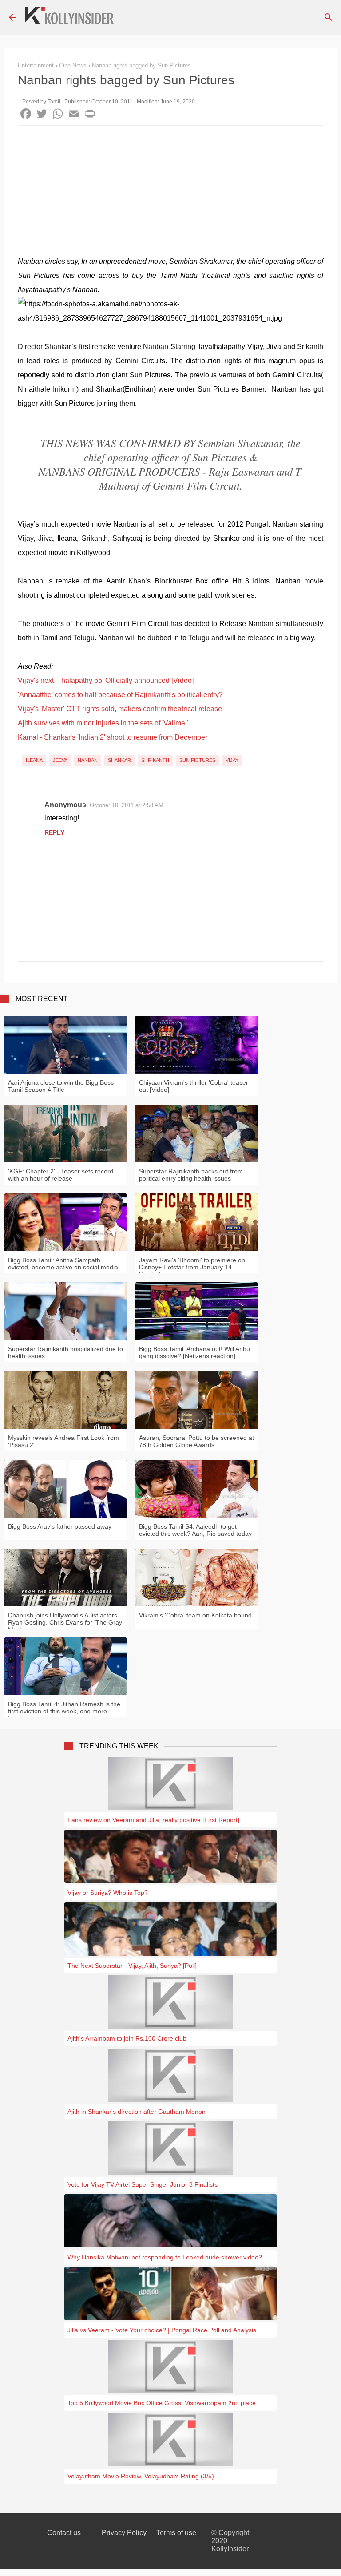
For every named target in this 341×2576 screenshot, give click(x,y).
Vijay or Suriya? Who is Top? (108, 1893)
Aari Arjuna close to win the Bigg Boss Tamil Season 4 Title (61, 1086)
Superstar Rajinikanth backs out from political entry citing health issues (191, 1175)
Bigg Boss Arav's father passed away (60, 1526)
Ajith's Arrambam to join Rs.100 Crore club (127, 2038)
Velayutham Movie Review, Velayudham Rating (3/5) (141, 2476)
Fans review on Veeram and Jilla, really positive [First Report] (153, 1820)
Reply (54, 832)
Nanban (88, 760)
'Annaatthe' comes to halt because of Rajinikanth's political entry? (120, 695)
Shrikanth (155, 760)
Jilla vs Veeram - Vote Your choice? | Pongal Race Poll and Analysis (162, 2330)
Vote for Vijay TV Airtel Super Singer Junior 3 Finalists (143, 2184)
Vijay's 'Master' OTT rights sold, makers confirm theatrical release (120, 709)
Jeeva (60, 760)
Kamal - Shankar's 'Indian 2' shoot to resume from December (113, 737)
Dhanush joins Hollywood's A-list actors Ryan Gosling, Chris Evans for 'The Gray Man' (65, 1622)
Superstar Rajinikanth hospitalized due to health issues (65, 1352)
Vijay (232, 760)
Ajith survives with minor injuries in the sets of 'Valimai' (103, 723)
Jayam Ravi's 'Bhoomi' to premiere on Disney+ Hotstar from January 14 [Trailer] (192, 1267)
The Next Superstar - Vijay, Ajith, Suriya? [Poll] (132, 1966)
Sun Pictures (197, 760)
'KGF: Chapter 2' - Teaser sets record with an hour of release (61, 1175)
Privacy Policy (124, 2533)
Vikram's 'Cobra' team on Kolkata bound (195, 1615)
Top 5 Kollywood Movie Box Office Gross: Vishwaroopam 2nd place (162, 2403)
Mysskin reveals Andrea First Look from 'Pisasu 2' (63, 1441)
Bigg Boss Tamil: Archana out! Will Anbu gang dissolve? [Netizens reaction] (194, 1352)
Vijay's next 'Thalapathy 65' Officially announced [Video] (106, 680)
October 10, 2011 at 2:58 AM (127, 805)
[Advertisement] (170, 192)
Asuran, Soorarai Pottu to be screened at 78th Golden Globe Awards (196, 1441)
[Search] (329, 17)
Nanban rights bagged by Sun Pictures (141, 65)
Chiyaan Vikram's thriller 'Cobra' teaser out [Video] (194, 1086)
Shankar (119, 760)
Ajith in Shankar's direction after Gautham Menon (137, 2112)
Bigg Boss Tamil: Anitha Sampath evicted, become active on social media (63, 1264)
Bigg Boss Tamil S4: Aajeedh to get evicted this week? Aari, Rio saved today (195, 1530)
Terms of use (176, 2533)
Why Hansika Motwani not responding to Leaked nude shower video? (165, 2257)
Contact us (64, 2533)
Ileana (34, 760)
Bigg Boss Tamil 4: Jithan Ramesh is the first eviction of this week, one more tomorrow (64, 1711)
